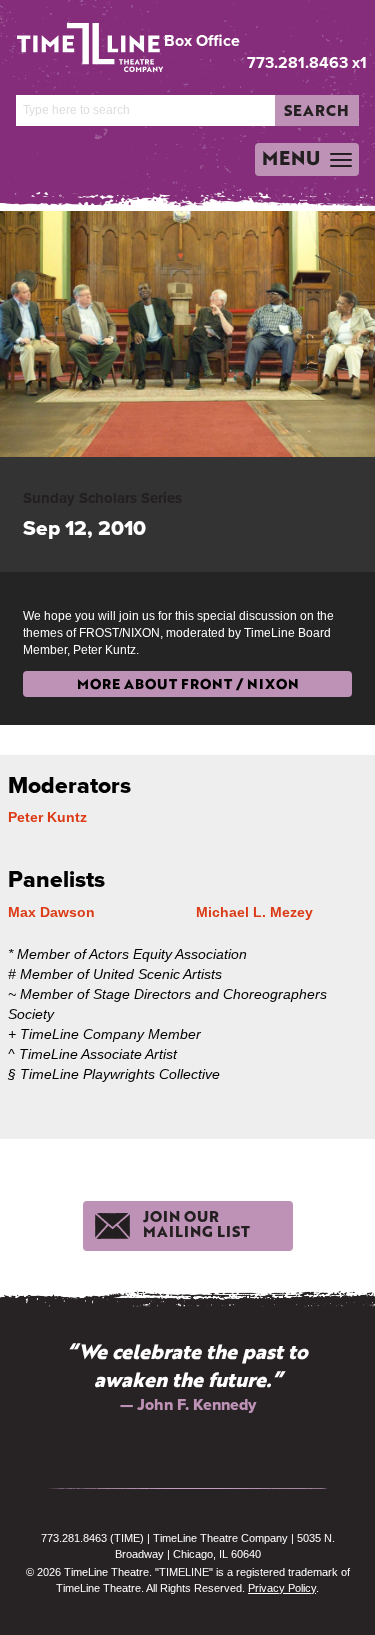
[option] (187, 1377)
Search (316, 110)
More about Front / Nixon (188, 683)
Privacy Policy (282, 1588)
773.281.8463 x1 (307, 62)
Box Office (202, 41)
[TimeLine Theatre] (78, 40)
